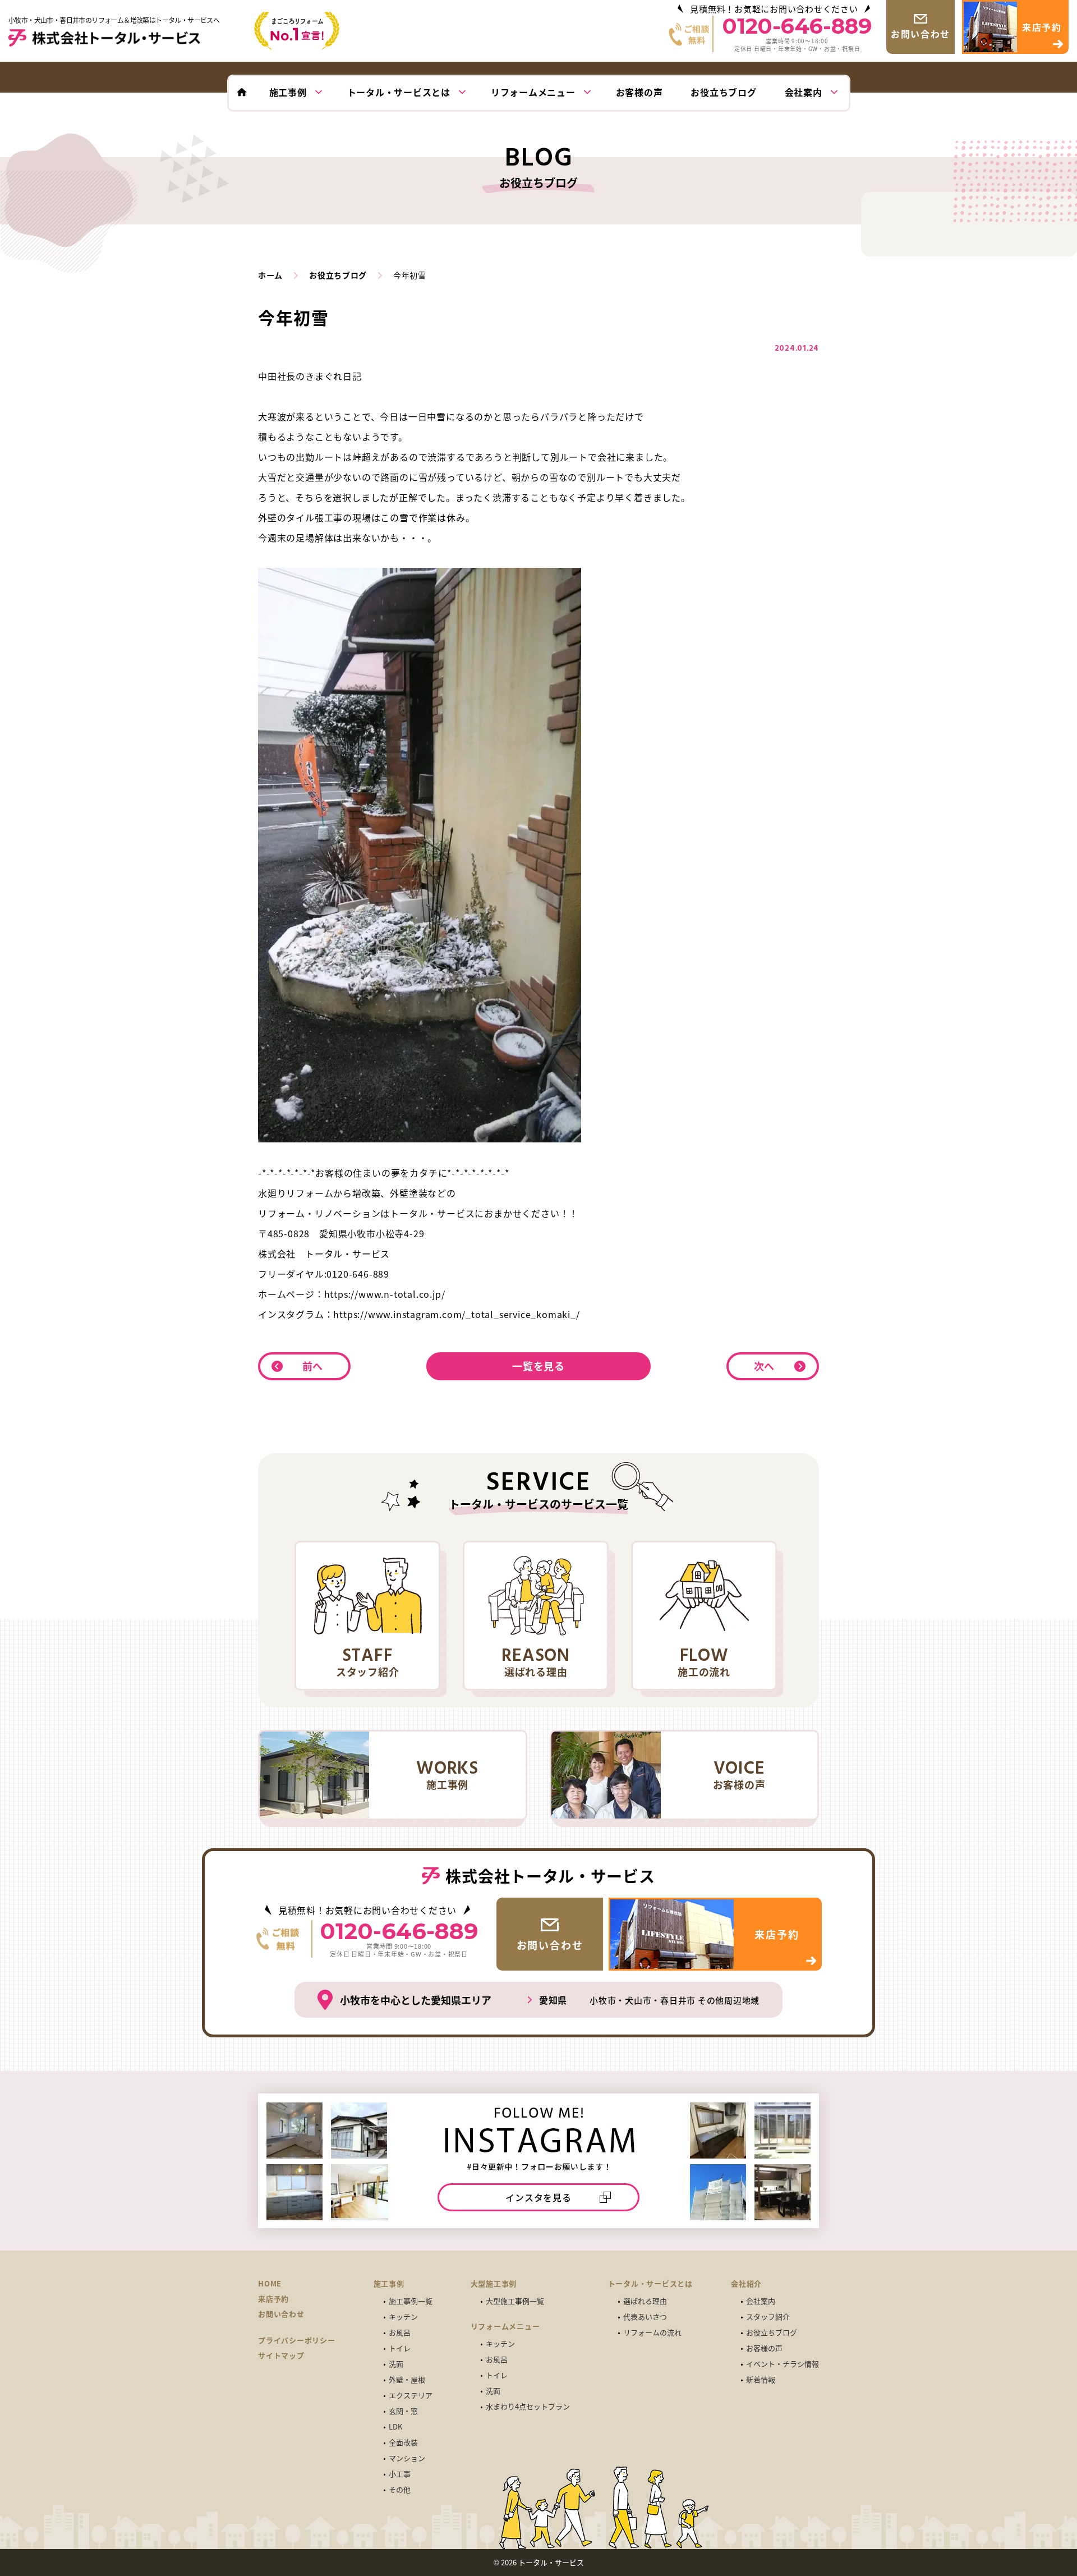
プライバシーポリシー (297, 2340)
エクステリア (411, 2395)
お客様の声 (764, 2348)
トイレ (400, 2348)
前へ (313, 1366)
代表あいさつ (645, 2316)
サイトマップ (281, 2355)
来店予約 (273, 2299)
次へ (765, 1366)
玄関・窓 (403, 2411)
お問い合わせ (281, 2314)
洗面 (396, 2364)
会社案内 (761, 2301)
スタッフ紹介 (768, 2316)
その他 (400, 2489)
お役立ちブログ (772, 2332)
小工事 (400, 2474)
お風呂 (400, 2332)
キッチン (403, 2316)
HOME (270, 2284)
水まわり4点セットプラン (528, 2406)
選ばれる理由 (645, 2301)
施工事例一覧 (411, 2301)
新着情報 (761, 2379)
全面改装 (403, 2442)
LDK (395, 2426)
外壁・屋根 (407, 2379)
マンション (407, 2458)
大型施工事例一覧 (515, 2301)
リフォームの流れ (652, 2332)
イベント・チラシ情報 (783, 2364)
